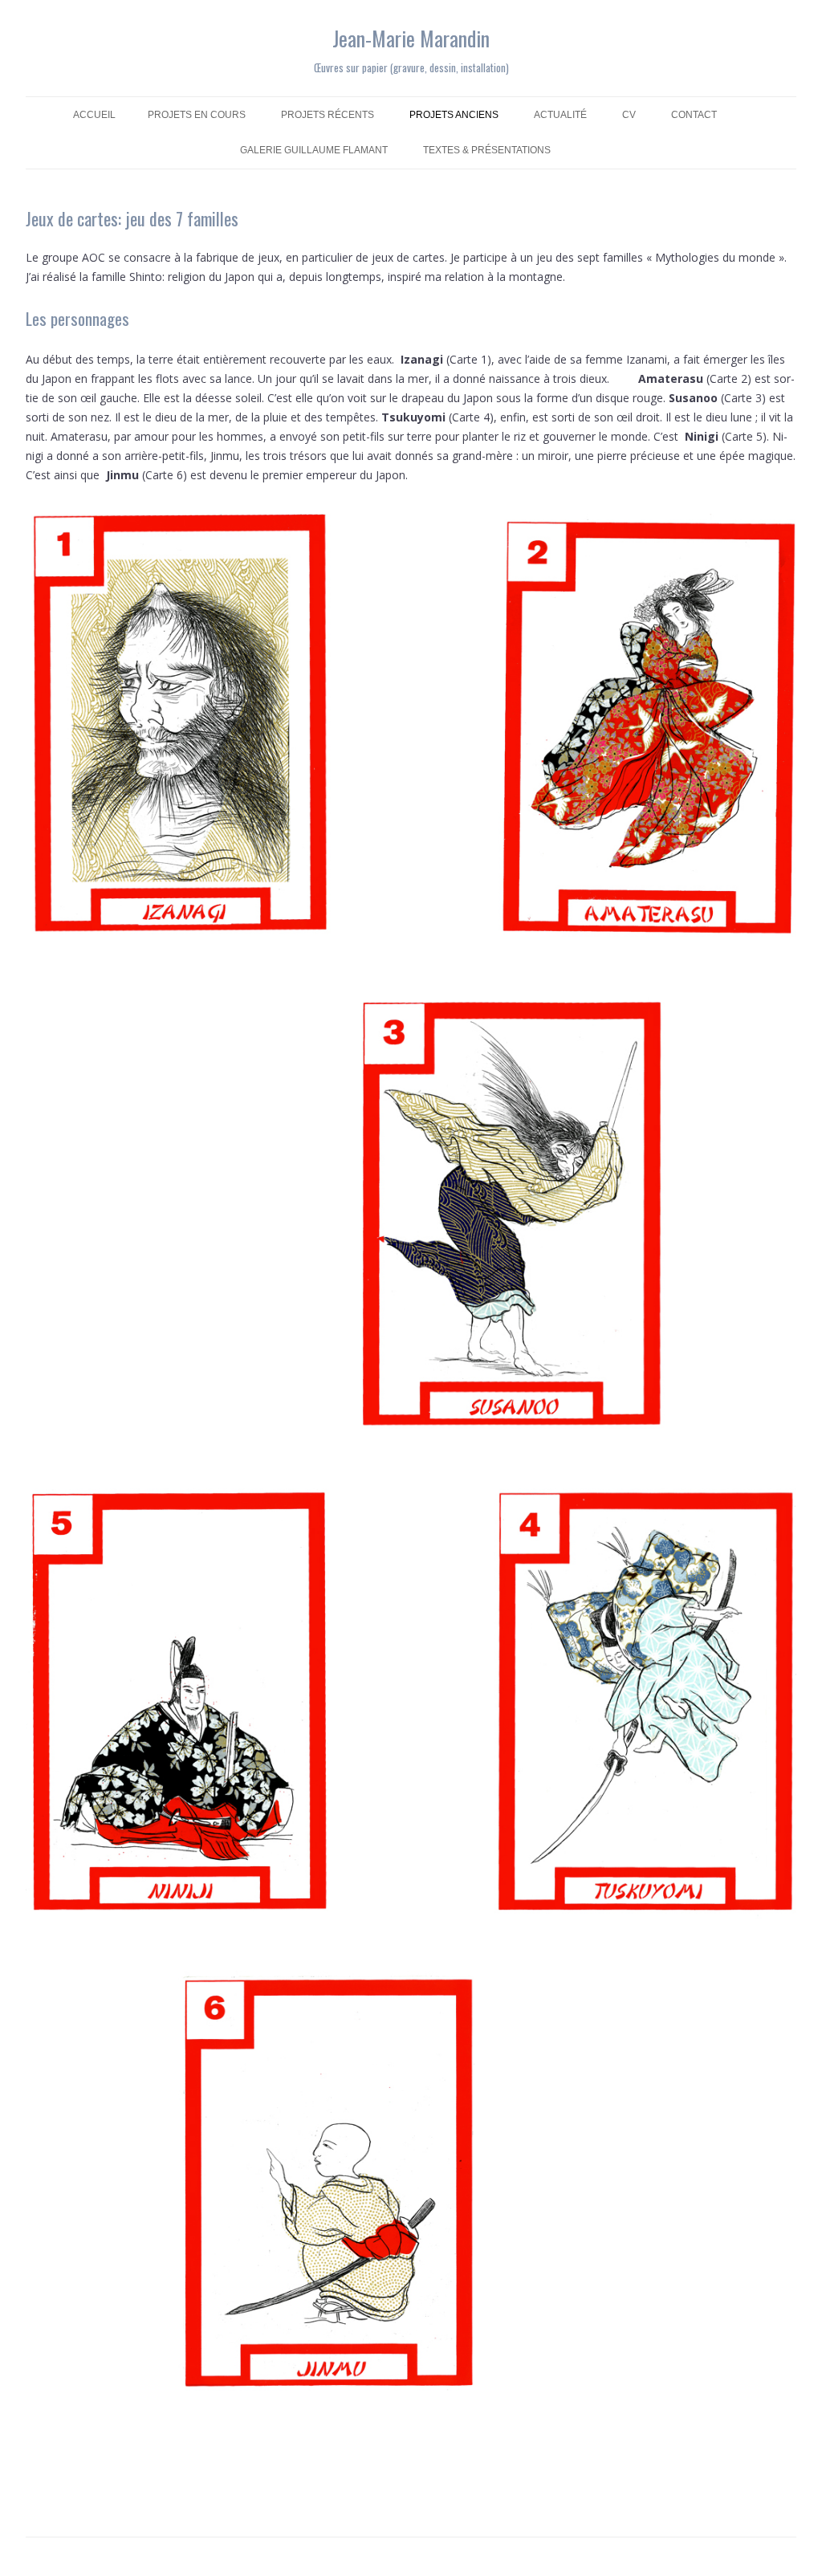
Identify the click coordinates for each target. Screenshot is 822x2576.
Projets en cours (197, 115)
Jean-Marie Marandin (411, 38)
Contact (694, 115)
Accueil (94, 115)
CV (629, 115)
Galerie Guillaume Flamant (314, 150)
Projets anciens (454, 115)
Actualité (560, 115)
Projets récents (328, 115)
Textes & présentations (487, 150)
